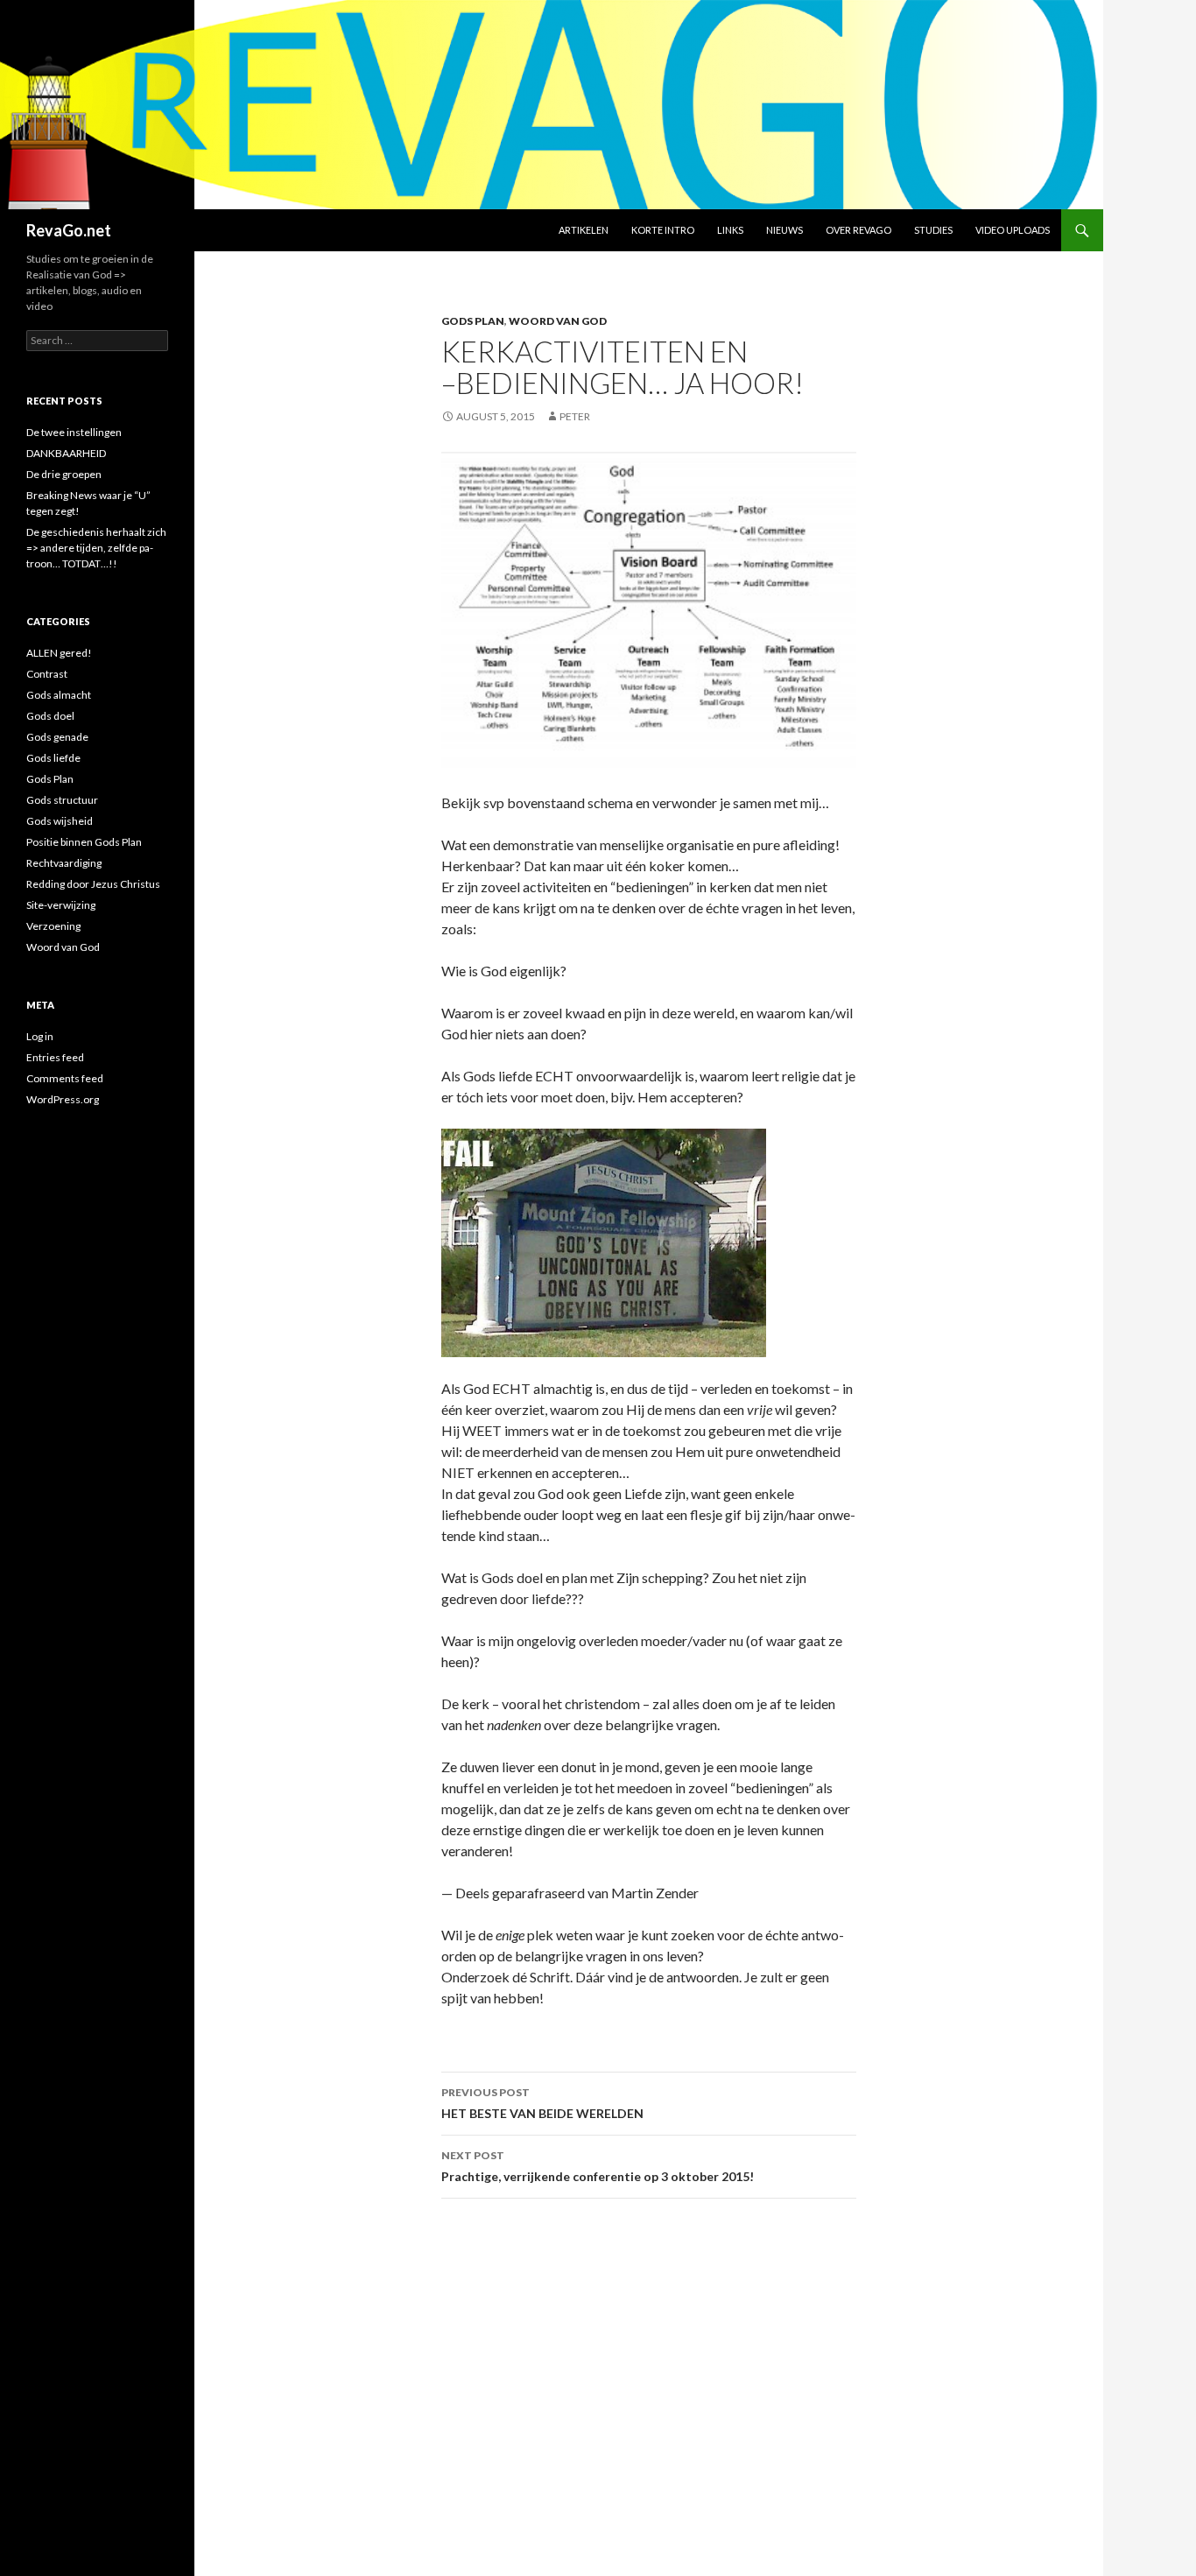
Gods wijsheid (60, 821)
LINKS (730, 230)
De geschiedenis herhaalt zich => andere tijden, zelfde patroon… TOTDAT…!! (96, 548)
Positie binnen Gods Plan (84, 842)
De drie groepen (64, 474)
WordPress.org (63, 1099)
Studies (933, 230)
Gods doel (50, 716)
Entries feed (55, 1057)
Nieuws (784, 230)
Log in (40, 1036)
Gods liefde (53, 758)
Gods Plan (473, 321)
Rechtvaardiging (64, 863)
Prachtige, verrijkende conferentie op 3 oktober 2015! (598, 2166)
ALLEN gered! (59, 653)
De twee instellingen (74, 432)
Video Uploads (1013, 230)
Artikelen (584, 230)
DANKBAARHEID (66, 453)
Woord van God (558, 321)
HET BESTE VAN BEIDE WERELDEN (542, 2103)
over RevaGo (858, 230)
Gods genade (57, 737)
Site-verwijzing (61, 905)
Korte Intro (663, 230)
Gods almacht (59, 695)
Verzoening (53, 926)
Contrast (47, 674)
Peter (575, 416)
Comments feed (65, 1078)
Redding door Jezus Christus (93, 884)
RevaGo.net (69, 230)
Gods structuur (62, 800)
